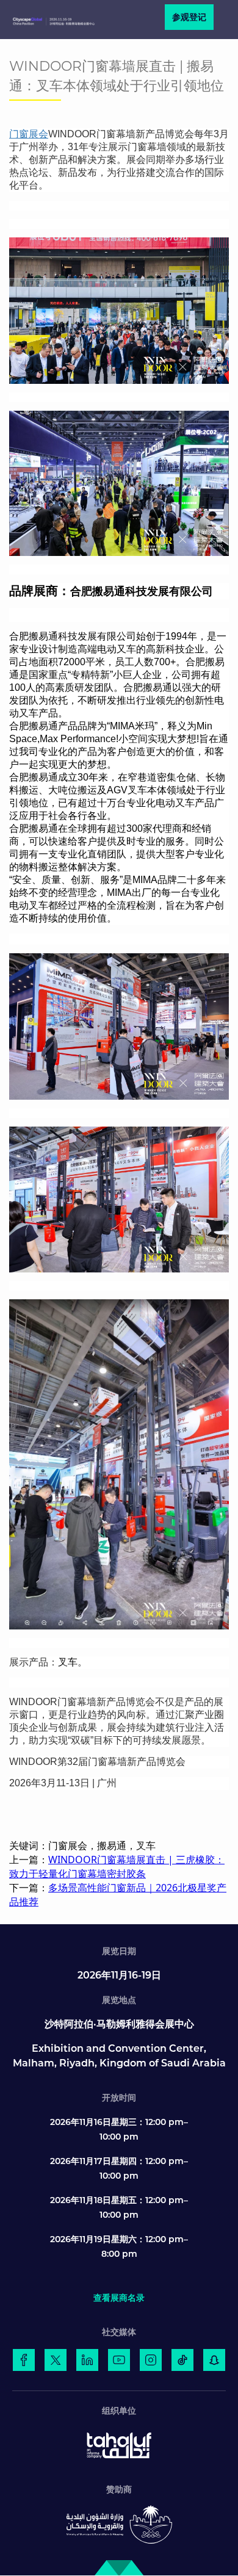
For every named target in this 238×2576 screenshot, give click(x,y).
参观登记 (189, 17)
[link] (24, 2360)
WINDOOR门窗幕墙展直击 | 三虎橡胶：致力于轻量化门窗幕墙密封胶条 (117, 1867)
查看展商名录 (119, 2298)
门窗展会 (29, 134)
